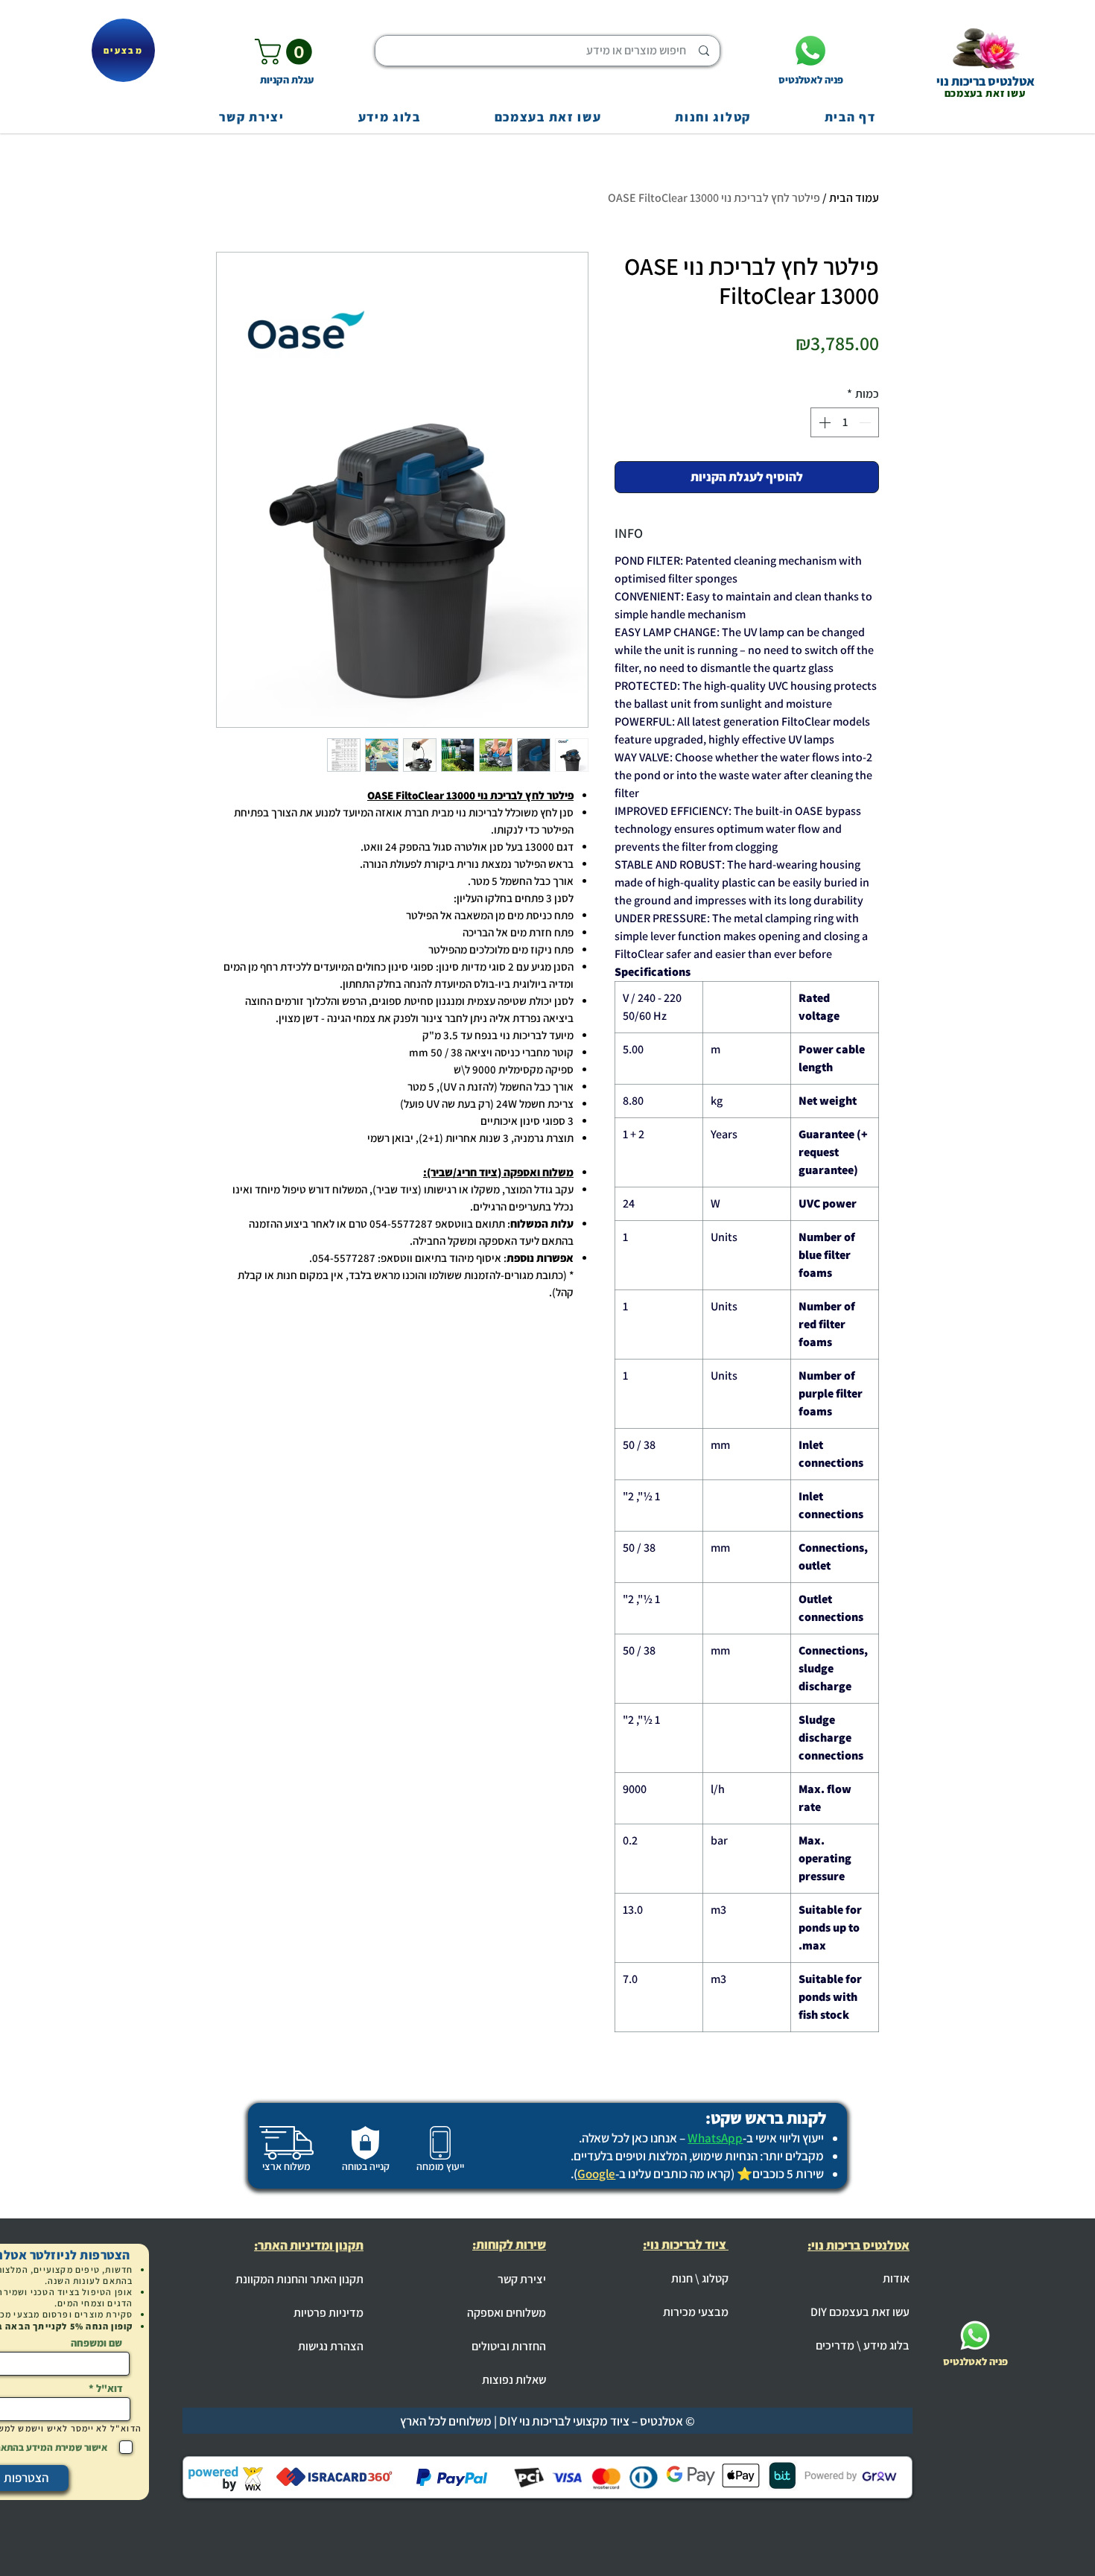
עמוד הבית (854, 198)
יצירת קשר (522, 2279)
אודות (896, 2278)
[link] (286, 52)
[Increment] (823, 422)
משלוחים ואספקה (507, 2313)
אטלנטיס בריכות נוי (986, 81)
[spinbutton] (845, 422)
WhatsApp (715, 2138)
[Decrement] (866, 422)
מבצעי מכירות (696, 2312)
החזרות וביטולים (509, 2346)
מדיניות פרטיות (328, 2313)
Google (596, 2174)
